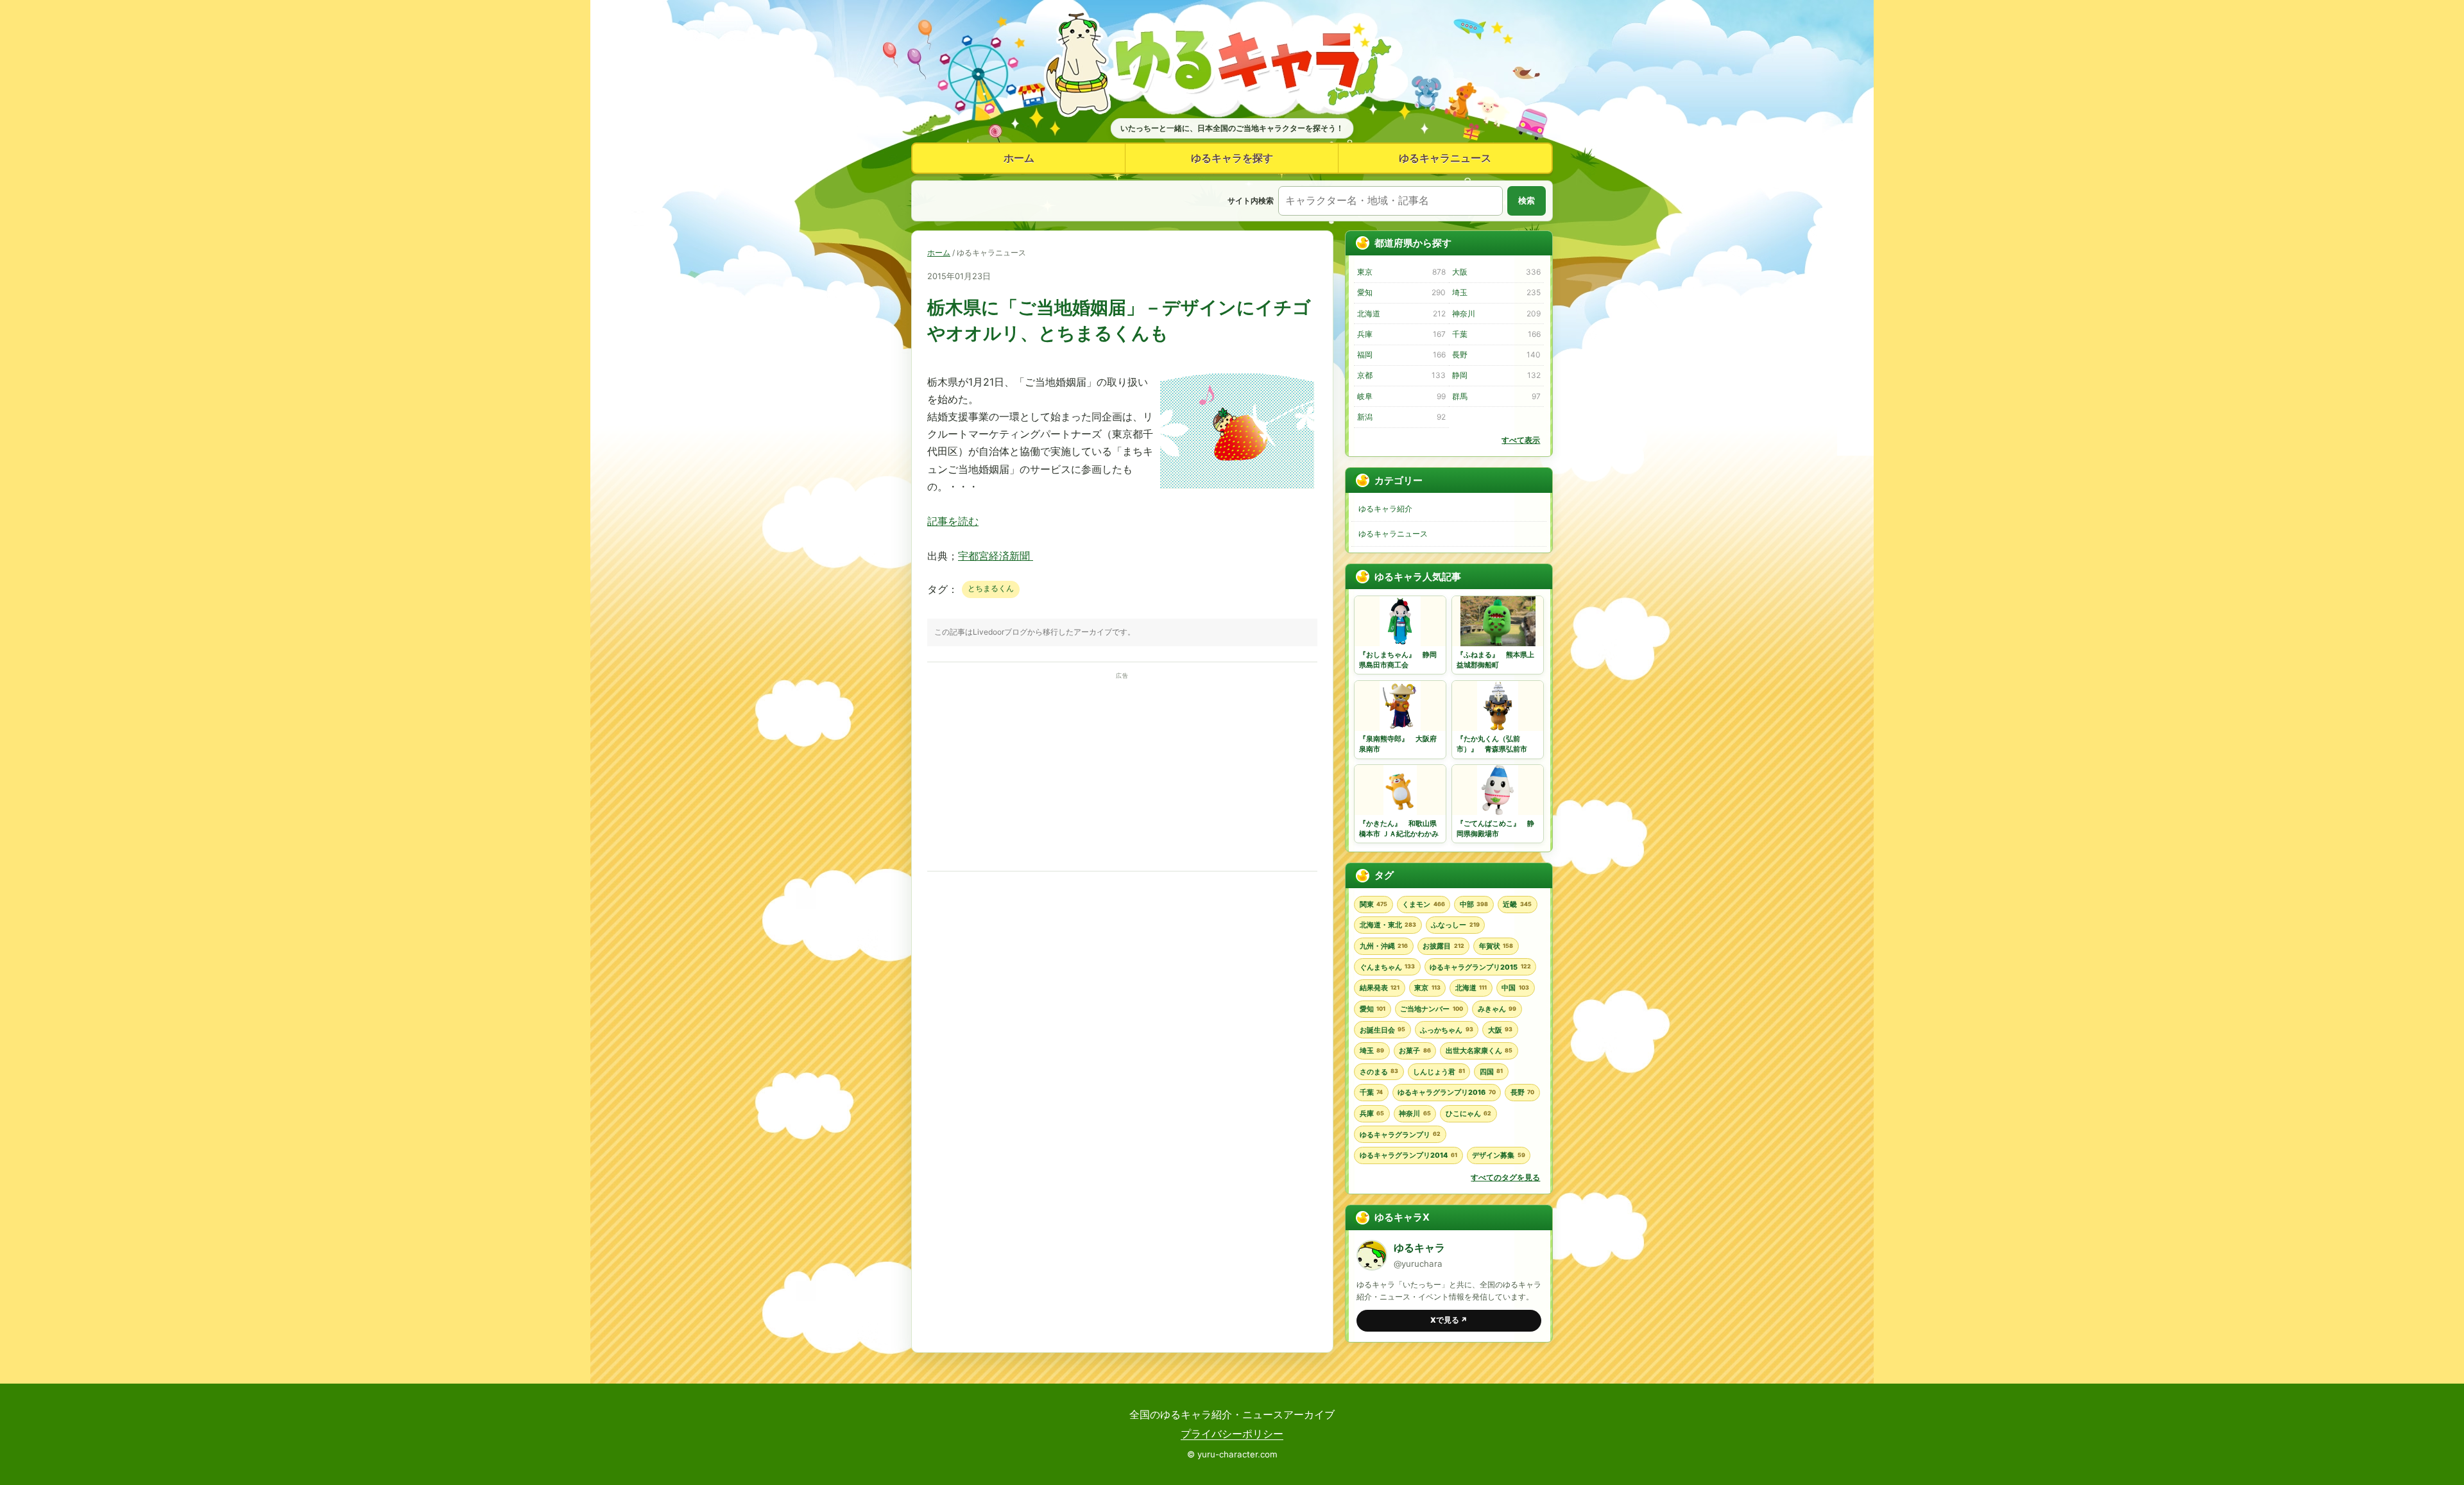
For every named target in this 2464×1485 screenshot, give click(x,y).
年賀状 (1496, 946)
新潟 (1401, 417)
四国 (1491, 1072)
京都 (1401, 375)
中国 (1515, 988)
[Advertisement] (1122, 772)
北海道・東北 (1388, 925)
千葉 (1496, 334)
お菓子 (1415, 1051)
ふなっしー (1455, 925)
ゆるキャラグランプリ (1400, 1135)
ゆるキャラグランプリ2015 (1480, 967)
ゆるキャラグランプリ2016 (1446, 1092)
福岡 (1401, 355)
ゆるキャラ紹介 (1385, 509)
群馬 (1496, 396)
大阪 (1496, 272)
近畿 (1517, 904)
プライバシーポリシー (1232, 1434)
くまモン (1423, 904)
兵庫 (1401, 334)
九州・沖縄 (1384, 946)
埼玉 (1496, 292)
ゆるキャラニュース (1445, 158)
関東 (1373, 904)
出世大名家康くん (1479, 1051)
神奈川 (1496, 313)
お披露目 (1443, 946)
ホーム (1019, 158)
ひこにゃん (1468, 1113)
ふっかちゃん (1446, 1030)
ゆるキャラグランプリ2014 (1408, 1155)
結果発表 (1380, 988)
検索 (1527, 201)
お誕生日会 (1382, 1030)
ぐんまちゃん (1387, 967)
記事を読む (953, 521)
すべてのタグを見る (1505, 1177)
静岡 (1496, 375)
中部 (1474, 904)
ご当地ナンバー (1431, 1009)
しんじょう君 (1439, 1072)
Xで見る (1449, 1320)
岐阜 (1401, 396)
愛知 (1401, 292)
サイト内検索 (1251, 201)
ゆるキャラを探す (1232, 158)
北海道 (1401, 313)
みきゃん (1497, 1009)
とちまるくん (991, 588)
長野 (1496, 355)
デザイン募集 (1498, 1155)
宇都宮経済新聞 (996, 556)
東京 (1401, 272)
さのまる (1379, 1072)
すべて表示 (1521, 440)
